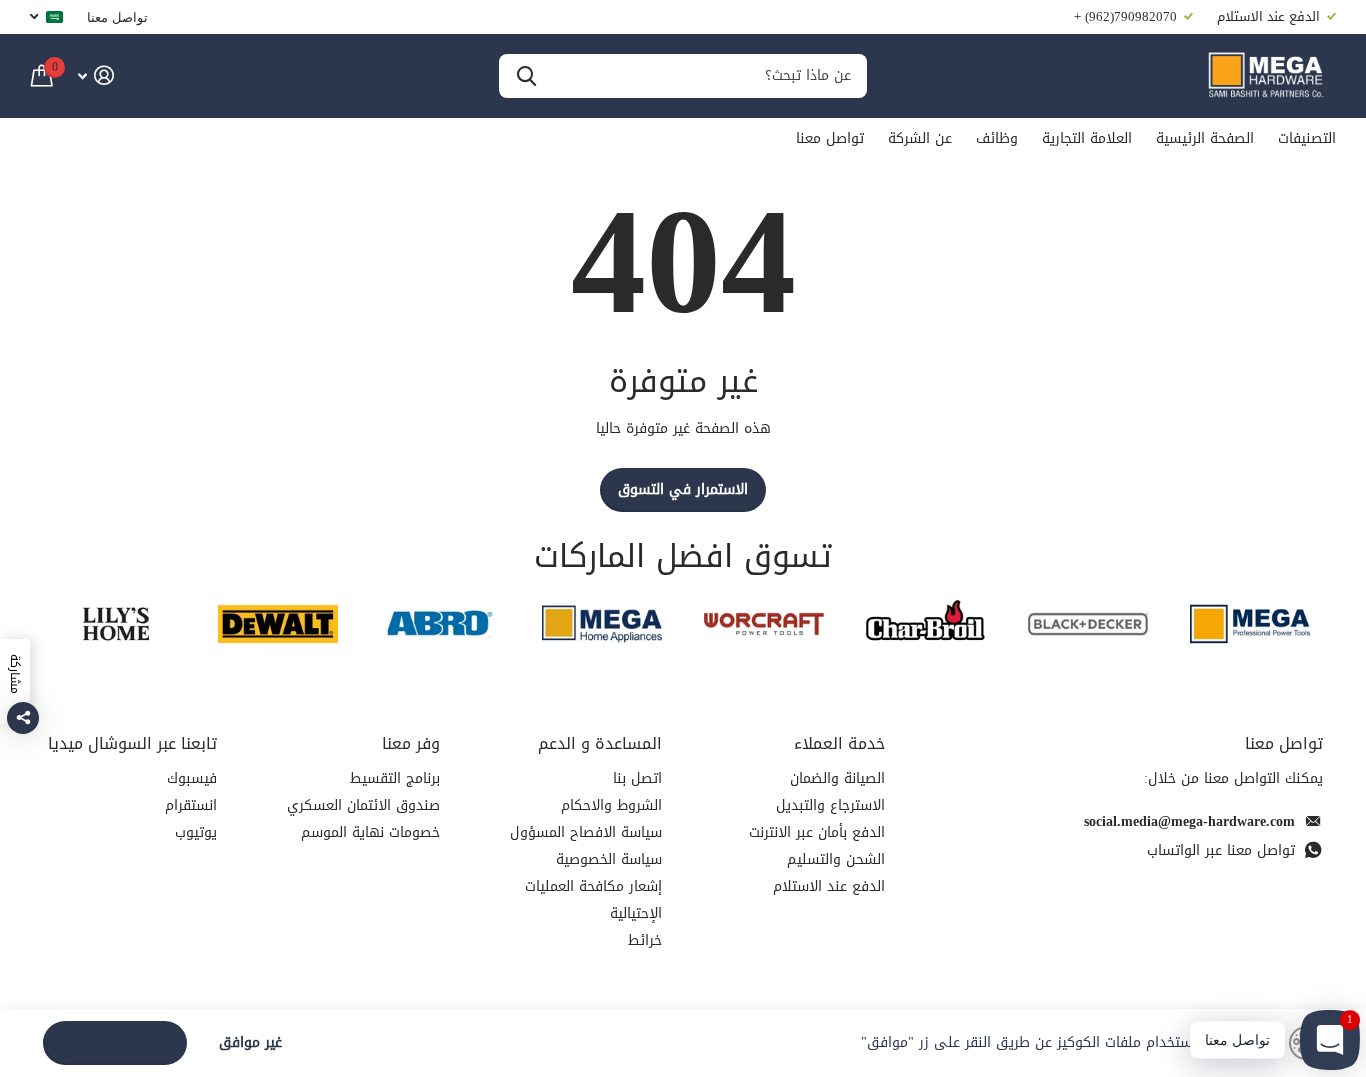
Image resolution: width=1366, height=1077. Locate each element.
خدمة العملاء (839, 743)
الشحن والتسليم (836, 859)
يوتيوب (196, 832)
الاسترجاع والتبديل (830, 805)
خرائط (645, 940)
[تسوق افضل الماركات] (1250, 623)
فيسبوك (192, 778)
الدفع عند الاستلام (829, 886)
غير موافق (250, 1043)
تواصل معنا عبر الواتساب (1221, 850)
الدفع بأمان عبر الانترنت (817, 832)
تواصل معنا (117, 17)
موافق (115, 1042)
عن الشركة (920, 138)
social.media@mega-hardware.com (1189, 821)
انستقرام (191, 805)
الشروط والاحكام (611, 805)
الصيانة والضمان (837, 778)
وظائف (997, 138)
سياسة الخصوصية (609, 859)
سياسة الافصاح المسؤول (586, 832)
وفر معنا (411, 743)
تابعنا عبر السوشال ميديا (132, 743)
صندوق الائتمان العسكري (363, 805)
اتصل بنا (637, 778)
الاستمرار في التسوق (683, 489)
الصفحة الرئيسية (1205, 138)
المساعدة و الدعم (600, 743)
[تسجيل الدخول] (95, 75)
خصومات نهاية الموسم (370, 832)
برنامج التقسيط (395, 778)
